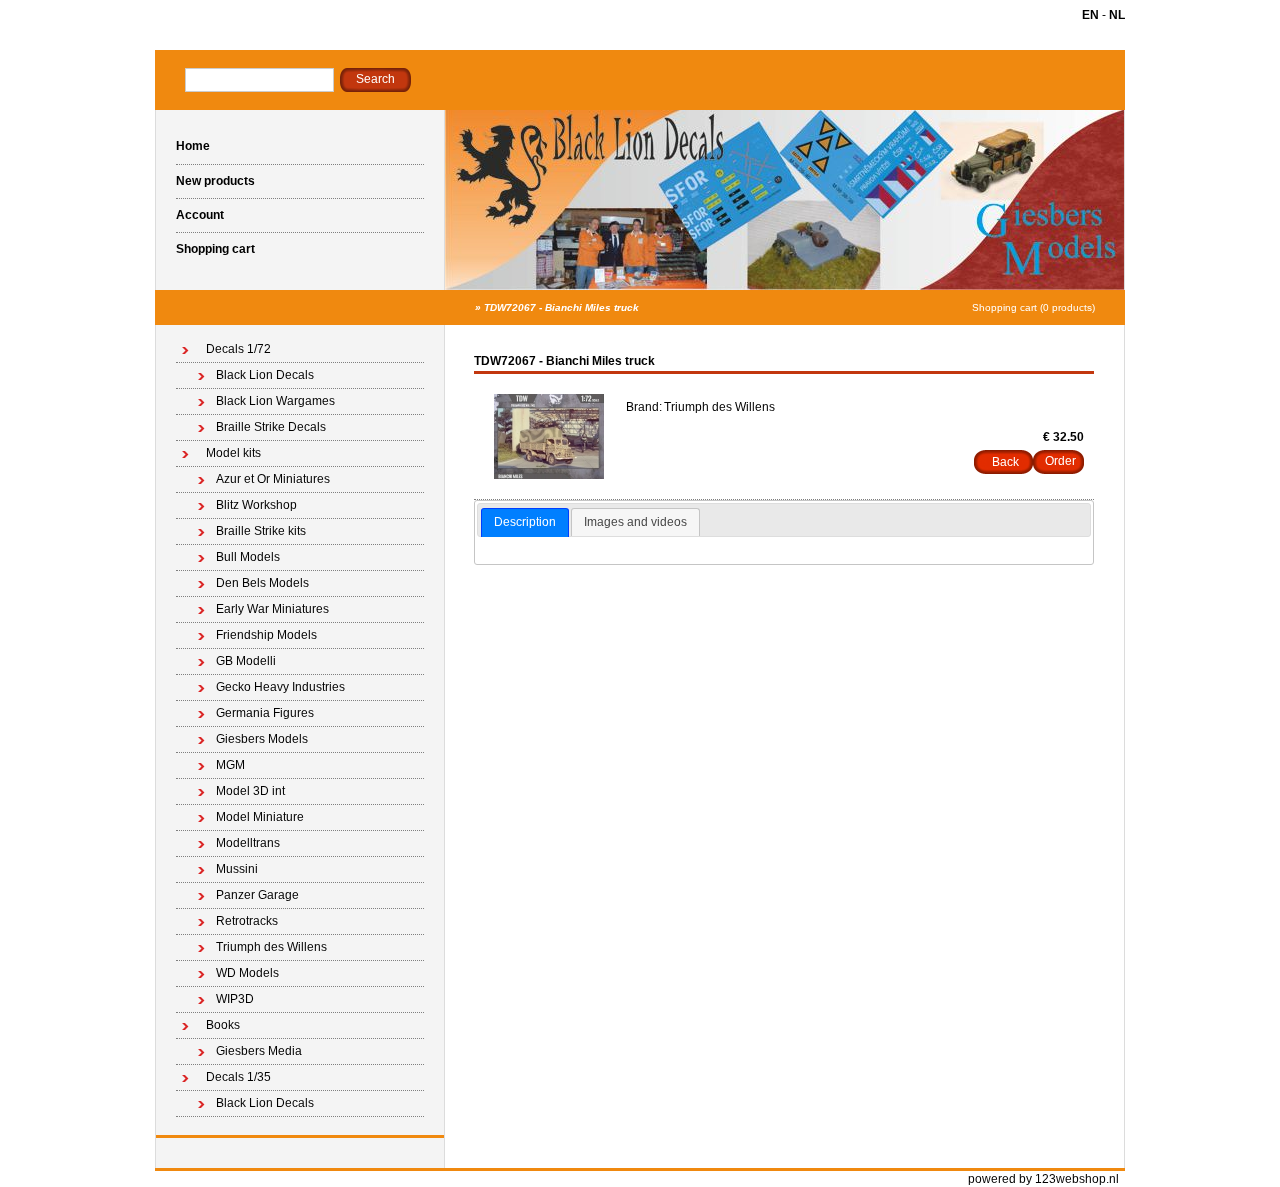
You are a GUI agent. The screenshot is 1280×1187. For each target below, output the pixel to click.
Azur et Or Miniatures (273, 479)
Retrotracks (247, 921)
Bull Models (248, 557)
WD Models (247, 973)
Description (525, 522)
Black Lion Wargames (275, 401)
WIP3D (235, 999)
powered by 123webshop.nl (1043, 1179)
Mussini (237, 869)
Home (193, 146)
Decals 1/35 (238, 1077)
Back (1005, 462)
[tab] (525, 523)
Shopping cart (215, 249)
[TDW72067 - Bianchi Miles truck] (549, 475)
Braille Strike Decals (271, 427)
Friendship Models (266, 635)
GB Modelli (246, 661)
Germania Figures (265, 713)
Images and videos (635, 522)
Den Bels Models (262, 583)
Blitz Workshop (256, 505)
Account (200, 215)
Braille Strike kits (261, 531)
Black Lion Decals (265, 375)
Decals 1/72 (238, 349)
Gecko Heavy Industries (280, 687)
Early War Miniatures (272, 609)
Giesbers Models (262, 739)
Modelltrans (248, 843)
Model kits (233, 453)
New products (215, 181)
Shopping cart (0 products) (1033, 307)
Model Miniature (260, 817)
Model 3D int (250, 791)
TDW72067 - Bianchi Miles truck (561, 307)
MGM (230, 765)
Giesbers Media (259, 1051)
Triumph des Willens (271, 947)
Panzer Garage (257, 895)
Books (223, 1025)
